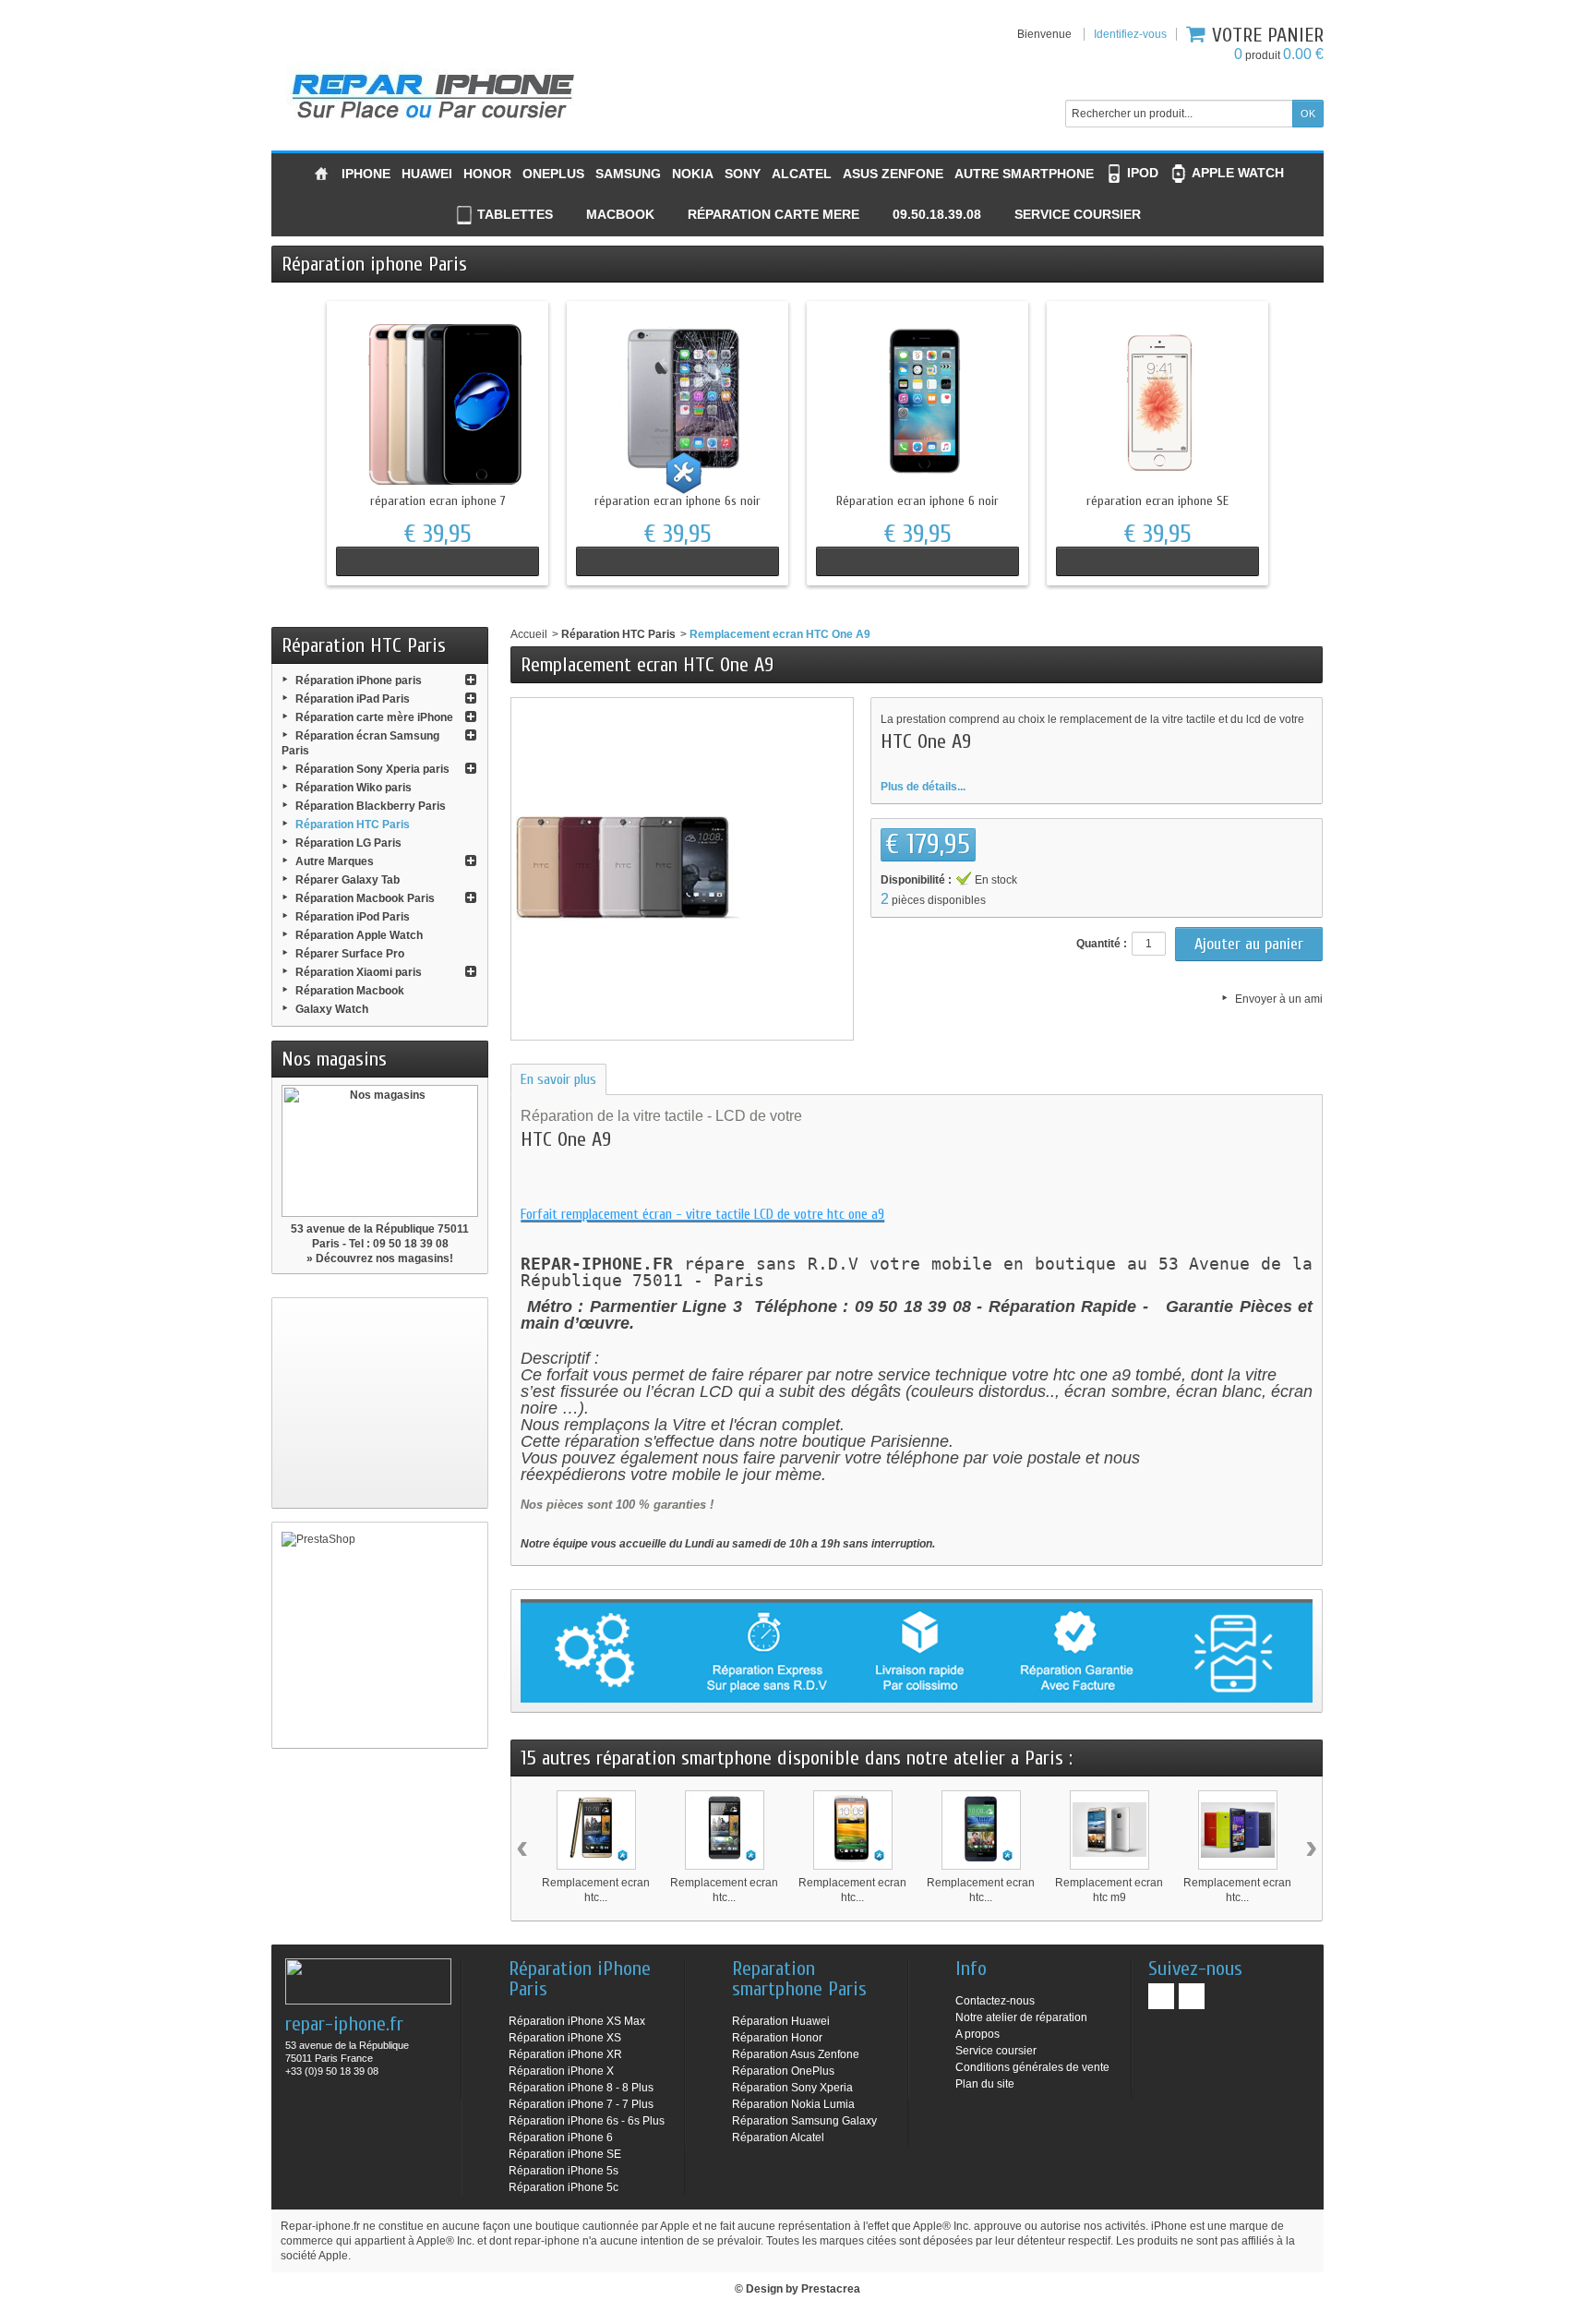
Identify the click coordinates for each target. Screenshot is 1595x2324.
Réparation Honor (777, 2038)
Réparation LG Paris (348, 843)
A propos (977, 2034)
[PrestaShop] (380, 1635)
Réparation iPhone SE (565, 2154)
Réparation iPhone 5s (564, 2171)
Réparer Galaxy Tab (348, 880)
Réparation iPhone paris (359, 680)
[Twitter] (1192, 1996)
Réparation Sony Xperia (792, 2088)
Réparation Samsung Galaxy (804, 2121)
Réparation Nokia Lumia (793, 2104)
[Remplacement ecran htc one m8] (596, 1830)
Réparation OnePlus (783, 2071)
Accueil (529, 634)
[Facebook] (1161, 1996)
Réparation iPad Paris (353, 699)
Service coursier (996, 2051)
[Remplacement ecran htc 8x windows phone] (1238, 1830)
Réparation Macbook (350, 991)
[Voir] (438, 561)
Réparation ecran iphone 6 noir (917, 501)
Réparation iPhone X (561, 2071)
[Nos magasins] (380, 1151)
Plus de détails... (923, 787)
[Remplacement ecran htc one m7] (725, 1830)
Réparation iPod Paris (353, 917)
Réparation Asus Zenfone (796, 2054)
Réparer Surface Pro (350, 954)
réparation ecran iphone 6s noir (678, 501)
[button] (926, 216)
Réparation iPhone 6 (561, 2137)
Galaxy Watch (332, 1009)
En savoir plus (558, 1079)
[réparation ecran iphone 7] (438, 403)
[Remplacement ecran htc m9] (1109, 1830)
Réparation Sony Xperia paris (372, 769)
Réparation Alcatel (778, 2137)
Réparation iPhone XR (565, 2054)
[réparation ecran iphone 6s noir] (678, 403)
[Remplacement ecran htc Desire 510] (981, 1830)
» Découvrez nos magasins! (380, 1258)
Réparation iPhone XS (565, 2038)
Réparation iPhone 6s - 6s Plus (587, 2121)
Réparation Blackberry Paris (371, 806)
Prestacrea (831, 2289)
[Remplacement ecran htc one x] (853, 1830)
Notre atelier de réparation (1021, 2017)
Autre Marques (335, 861)
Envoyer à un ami (1279, 999)
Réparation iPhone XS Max (577, 2021)
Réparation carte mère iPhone (374, 717)
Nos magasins (334, 1059)
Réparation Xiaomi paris (359, 972)
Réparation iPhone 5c (564, 2187)
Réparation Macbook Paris (365, 898)
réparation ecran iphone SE (1157, 501)
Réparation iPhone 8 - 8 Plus (581, 2088)
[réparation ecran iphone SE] (1157, 403)
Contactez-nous (995, 2001)
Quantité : (1102, 944)
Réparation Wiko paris (354, 788)
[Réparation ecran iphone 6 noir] (917, 403)
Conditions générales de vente (1032, 2067)
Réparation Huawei (781, 2021)
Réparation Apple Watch (359, 935)
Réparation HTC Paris (353, 825)
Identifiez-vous (1130, 34)
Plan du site (985, 2084)
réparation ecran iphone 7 (438, 501)
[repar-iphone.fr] (433, 92)
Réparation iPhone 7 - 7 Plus (581, 2104)
